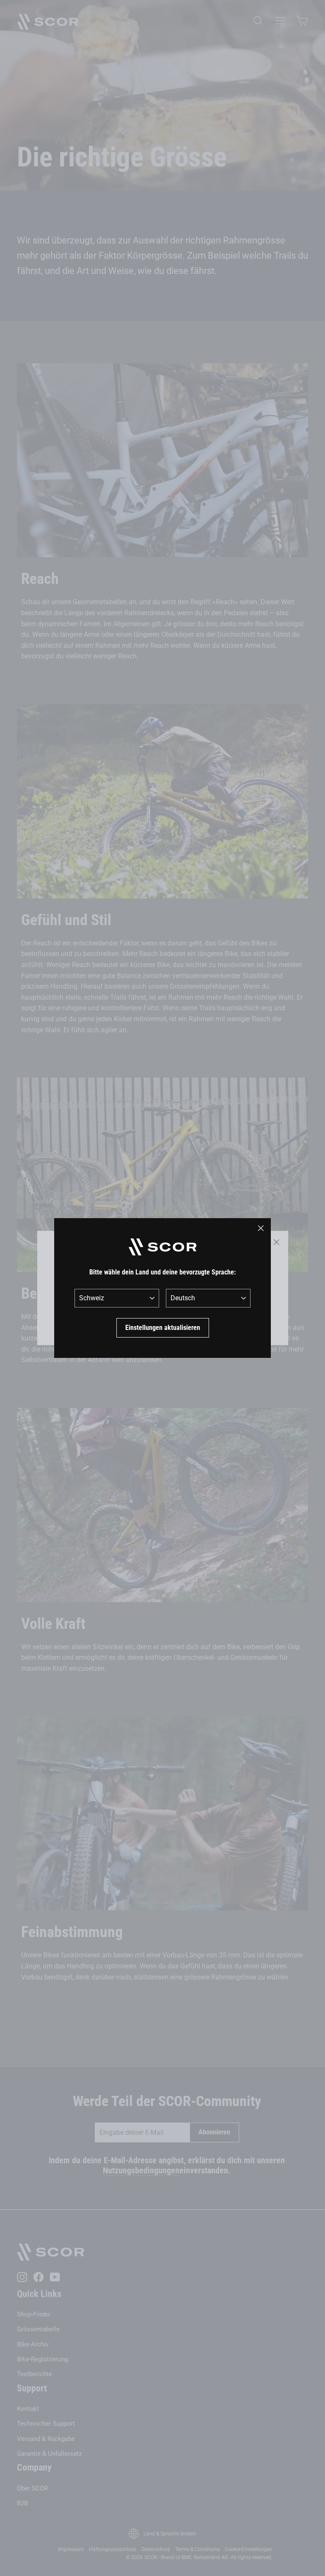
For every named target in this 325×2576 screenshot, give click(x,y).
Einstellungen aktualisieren (163, 1328)
